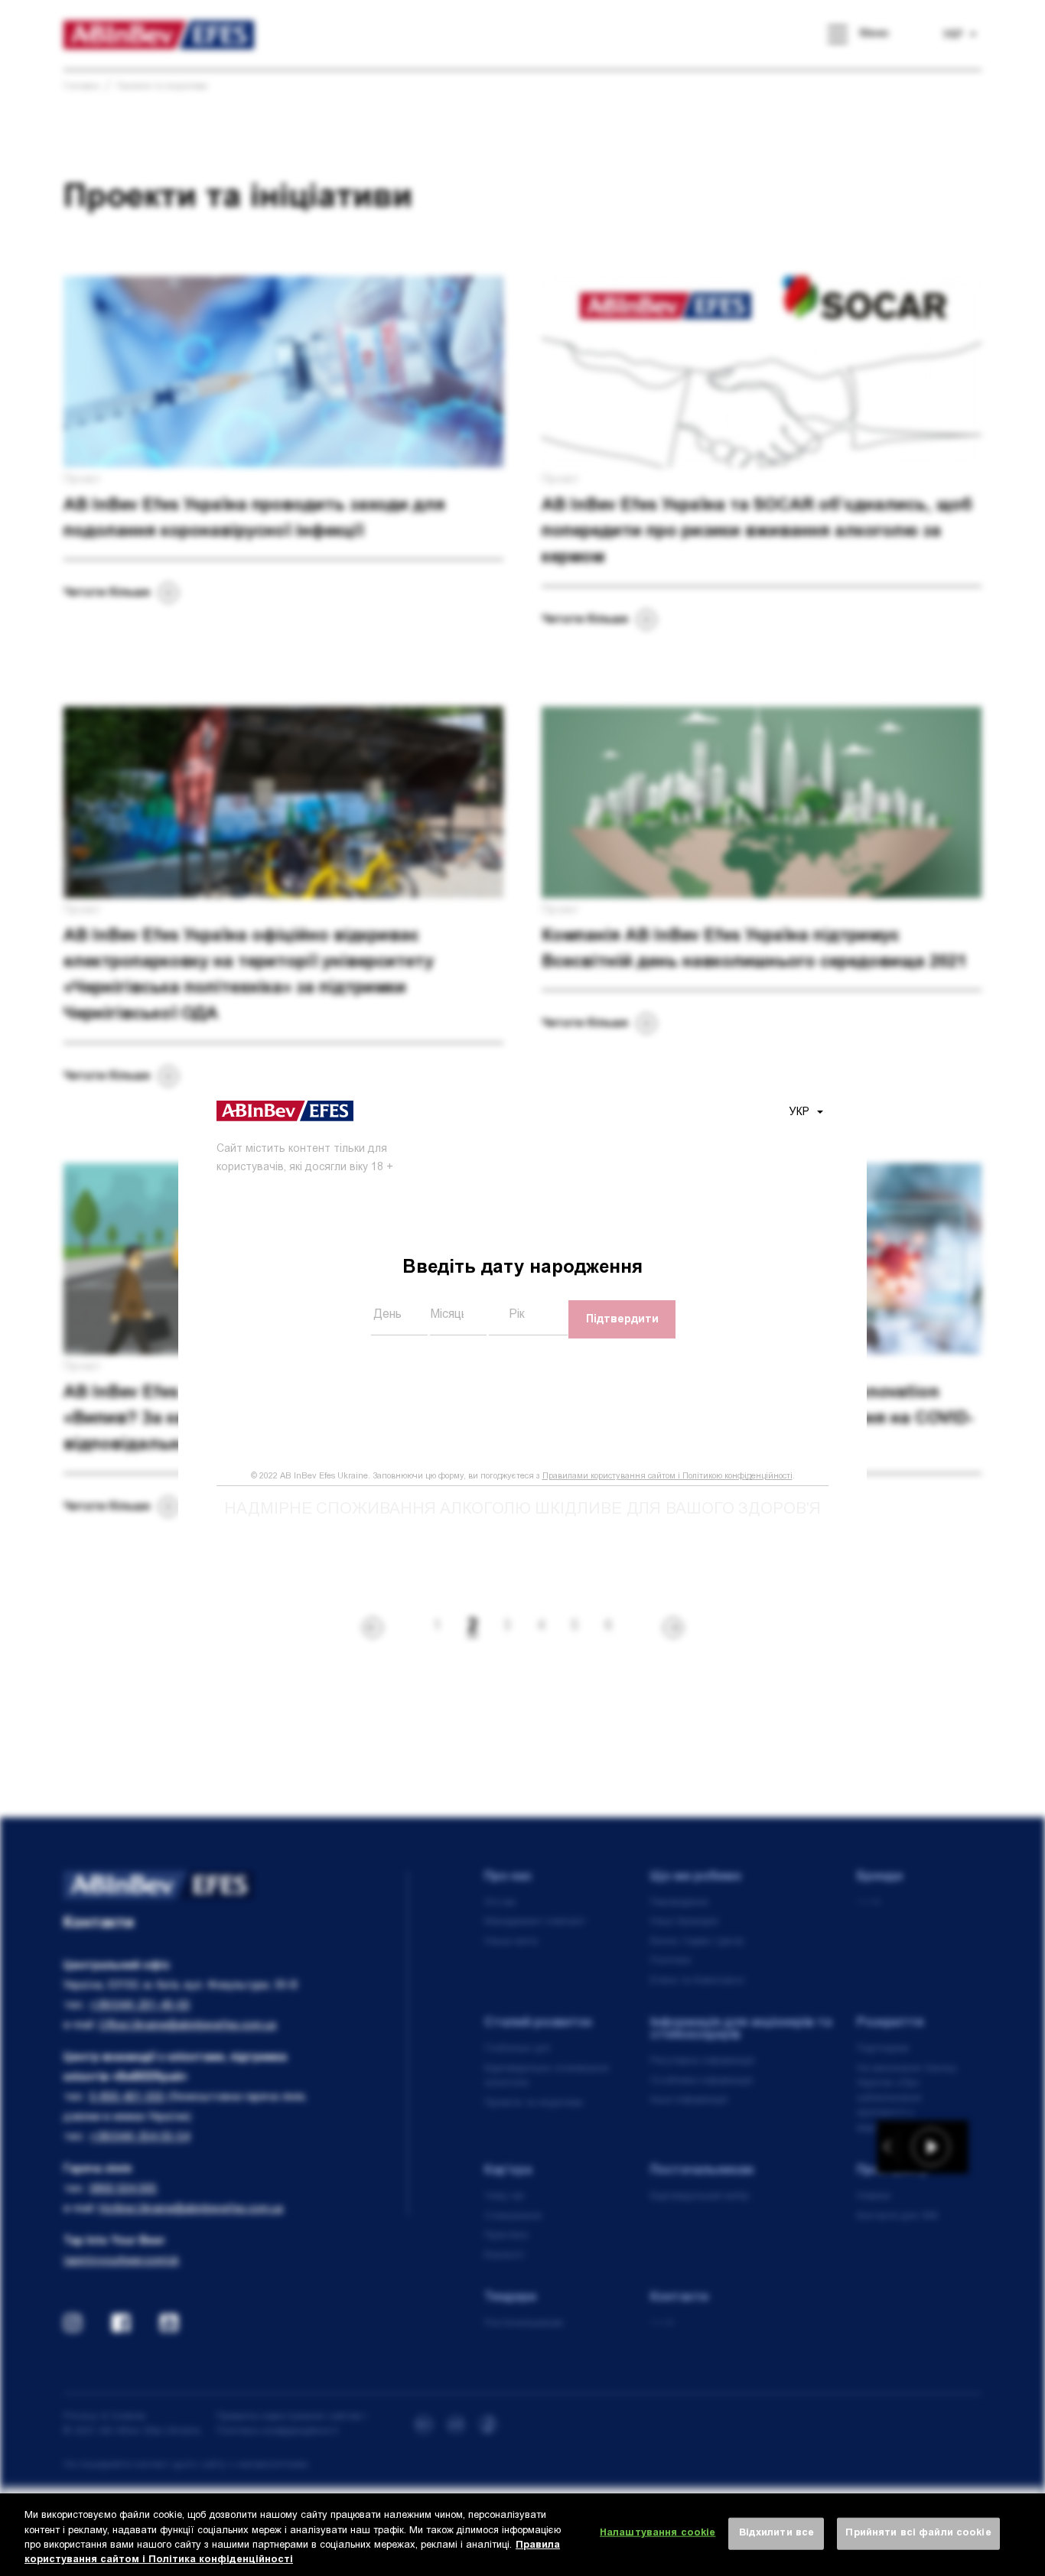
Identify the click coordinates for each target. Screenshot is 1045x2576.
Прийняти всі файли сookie (918, 2534)
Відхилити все (777, 2534)
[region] (522, 2535)
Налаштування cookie (658, 2534)
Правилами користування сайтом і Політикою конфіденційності (667, 1477)
